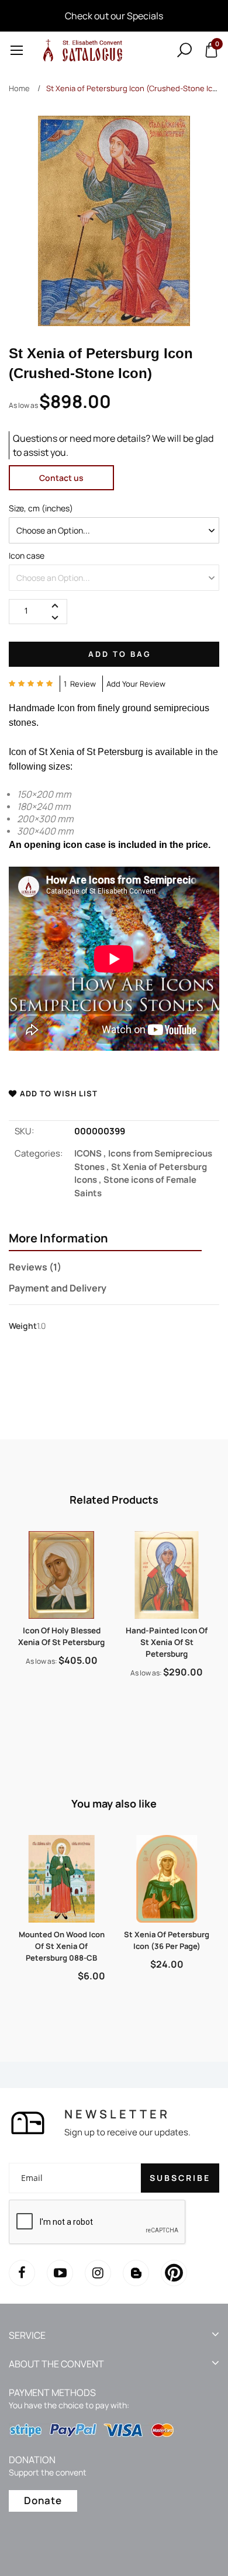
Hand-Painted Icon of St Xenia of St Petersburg (167, 1642)
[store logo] (81, 50)
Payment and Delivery (58, 1288)
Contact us (61, 478)
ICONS (91, 1153)
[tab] (105, 1239)
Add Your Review (136, 684)
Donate (43, 2500)
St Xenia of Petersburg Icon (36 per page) (167, 1940)
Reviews (33, 1267)
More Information (58, 1238)
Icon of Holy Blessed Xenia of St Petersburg (61, 1636)
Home (19, 88)
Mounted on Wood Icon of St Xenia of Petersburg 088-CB (62, 1946)
